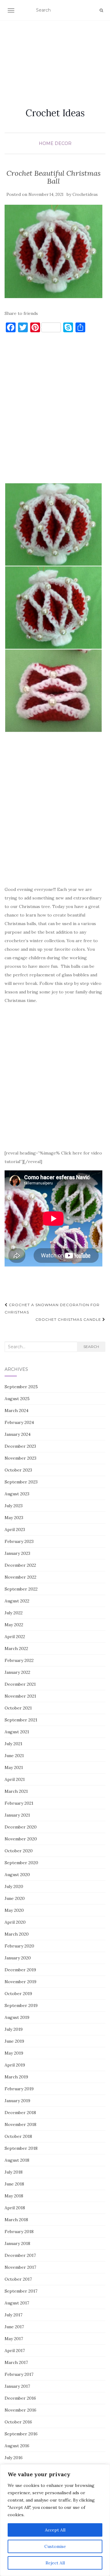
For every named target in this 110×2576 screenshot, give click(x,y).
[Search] (101, 10)
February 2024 (19, 1422)
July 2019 (14, 2029)
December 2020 (21, 1827)
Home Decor (55, 143)
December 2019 (20, 1970)
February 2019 (19, 2089)
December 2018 (20, 2113)
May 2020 (14, 1910)
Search (91, 1347)
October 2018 (18, 2136)
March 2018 (16, 2220)
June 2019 (14, 2041)
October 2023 (18, 1470)
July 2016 (14, 2458)
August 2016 (17, 2446)
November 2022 (20, 1577)
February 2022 (19, 1660)
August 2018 (17, 2160)
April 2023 (15, 1529)
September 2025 (21, 1387)
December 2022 (20, 1565)
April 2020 (15, 1922)
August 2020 (17, 1875)
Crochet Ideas (55, 113)
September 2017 (21, 2291)
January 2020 (18, 1958)
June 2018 (14, 2184)
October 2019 (18, 1994)
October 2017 (18, 2279)
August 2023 (17, 1494)
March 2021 (16, 1791)
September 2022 (21, 1589)
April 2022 (15, 1637)
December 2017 (20, 2255)
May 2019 (14, 2053)
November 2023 (20, 1458)
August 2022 (17, 1601)
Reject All (55, 2563)
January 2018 (17, 2243)
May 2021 (14, 1767)
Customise (55, 2546)
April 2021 (15, 1779)
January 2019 (17, 2101)
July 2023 (14, 1506)
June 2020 (15, 1898)
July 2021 (13, 1744)
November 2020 (21, 1839)
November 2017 (20, 2267)
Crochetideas (85, 195)
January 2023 (17, 1553)
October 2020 (19, 1851)
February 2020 (19, 1946)
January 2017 (17, 2386)
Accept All (55, 2530)
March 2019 (16, 2077)
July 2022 (14, 1613)
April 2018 (15, 2208)
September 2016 (21, 2434)
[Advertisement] (55, 57)
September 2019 (21, 2005)
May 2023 (14, 1518)
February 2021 (19, 1803)
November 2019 (20, 1982)
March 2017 (16, 2362)
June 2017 (14, 2327)
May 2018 (14, 2196)
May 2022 (14, 1625)
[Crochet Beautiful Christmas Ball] (53, 251)
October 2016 (18, 2422)
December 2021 (20, 1684)
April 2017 (15, 2351)
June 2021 (14, 1756)
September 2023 (21, 1482)
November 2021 (20, 1696)
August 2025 (17, 1399)
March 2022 (16, 1648)
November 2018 (20, 2124)
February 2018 (19, 2232)
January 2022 (17, 1672)
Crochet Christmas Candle (69, 1319)
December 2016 (20, 2398)
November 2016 (20, 2410)
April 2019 (15, 2065)
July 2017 (13, 2315)
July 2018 (14, 2172)
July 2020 (14, 1886)
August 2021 (17, 1732)
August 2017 (17, 2303)
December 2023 (20, 1446)
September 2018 (21, 2148)
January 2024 (18, 1434)
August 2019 (17, 2017)
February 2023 (19, 1541)
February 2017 (19, 2374)
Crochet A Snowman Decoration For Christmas (52, 1308)
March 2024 (16, 1410)
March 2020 (17, 1934)
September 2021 (21, 1720)
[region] (55, 2520)
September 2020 (21, 1863)
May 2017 (14, 2339)
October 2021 (18, 1708)
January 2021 (17, 1815)
